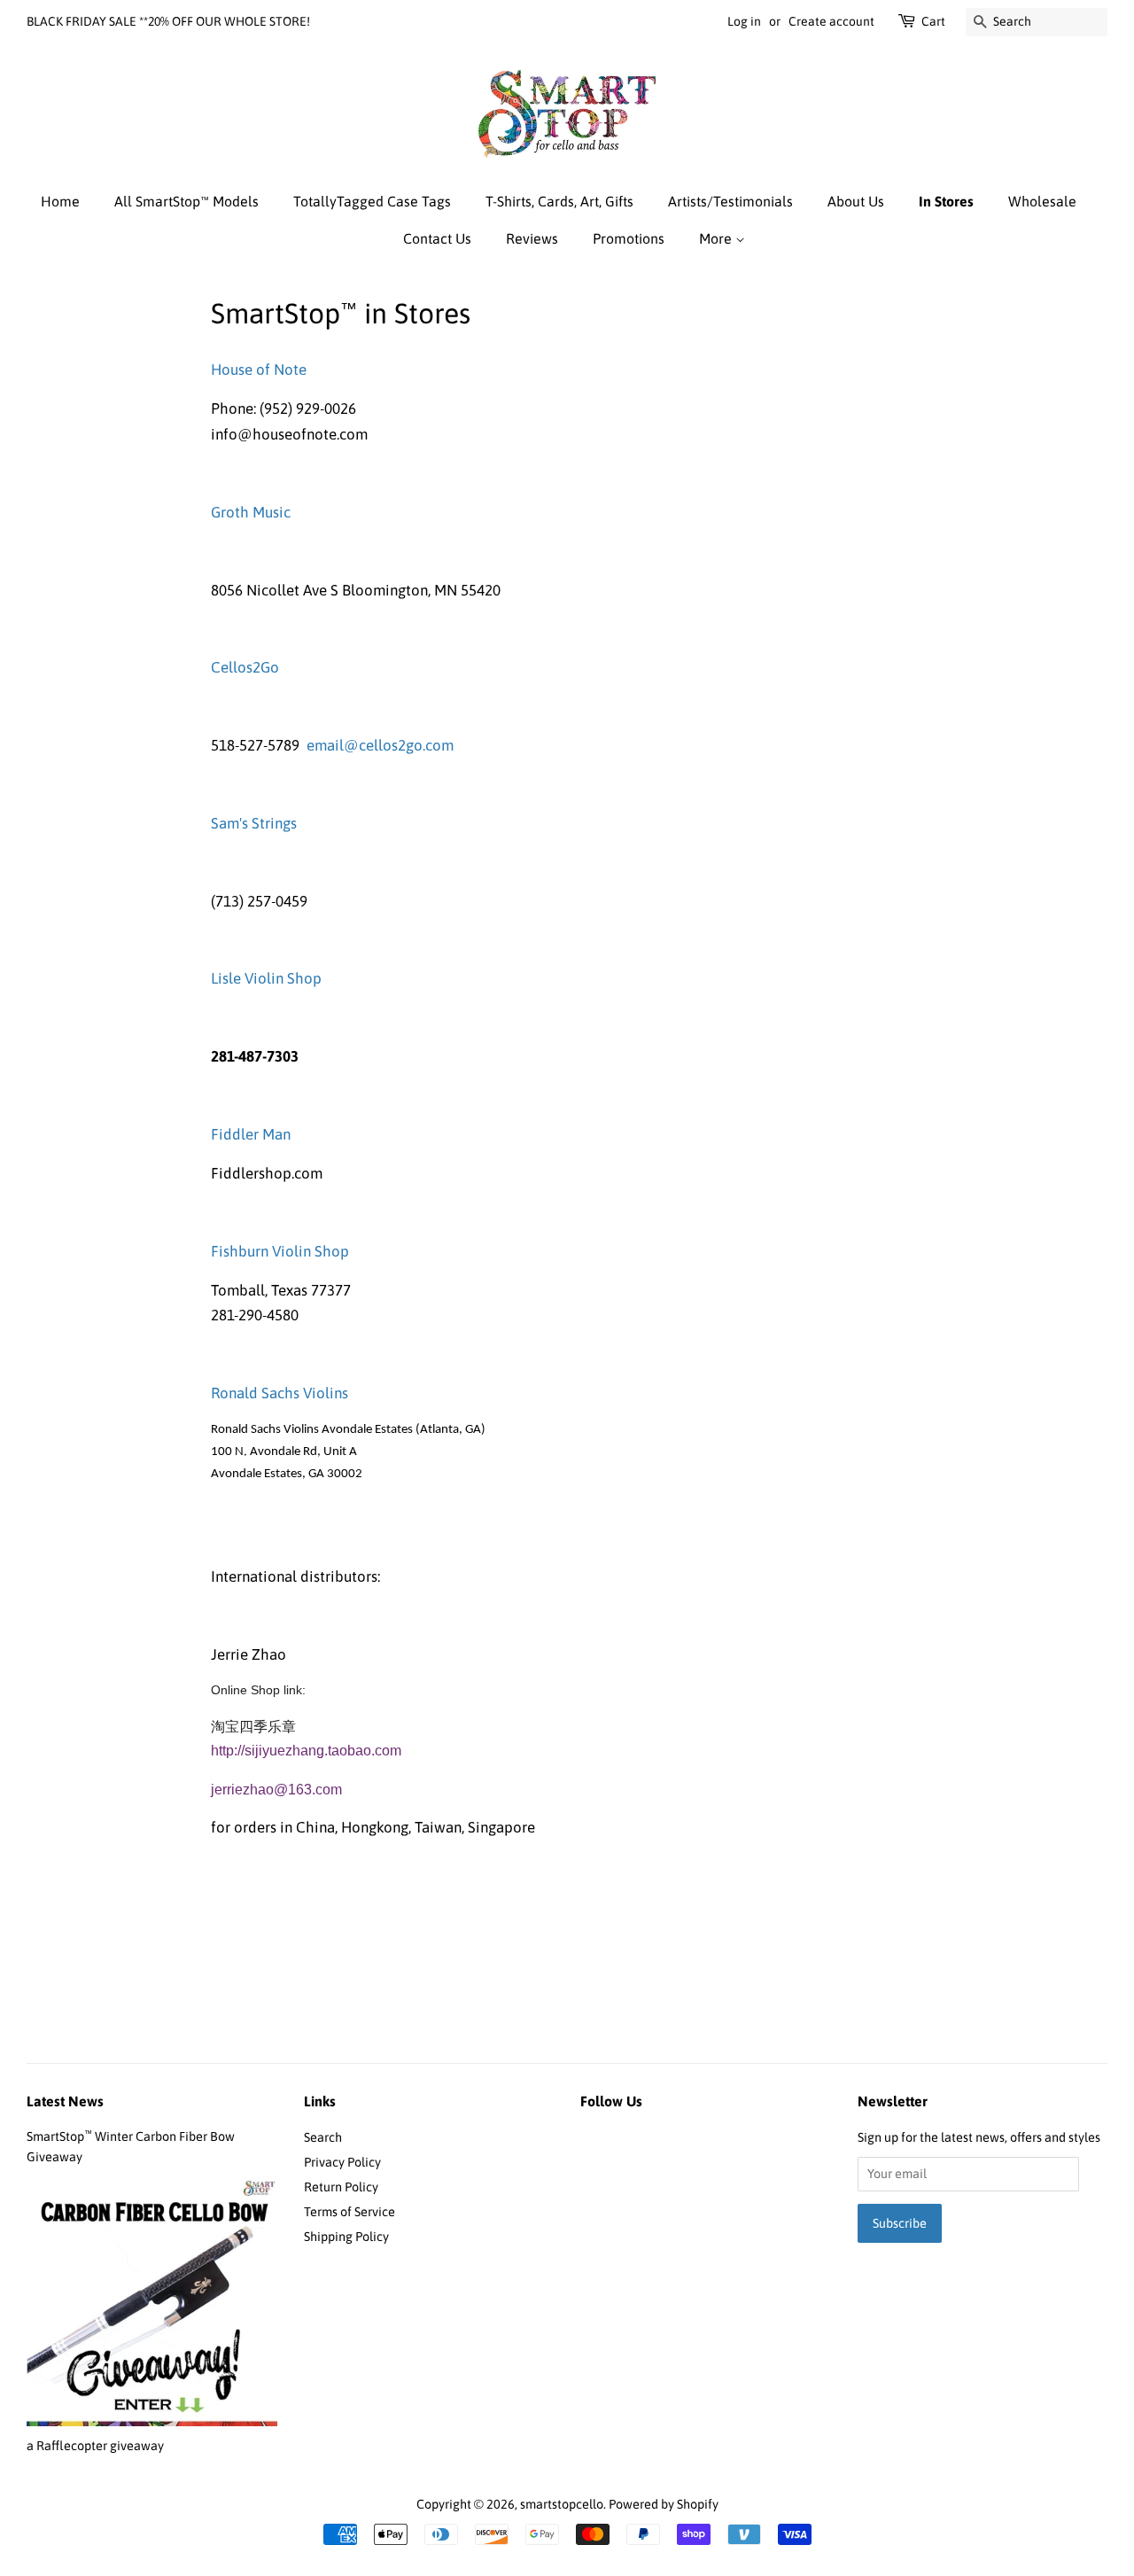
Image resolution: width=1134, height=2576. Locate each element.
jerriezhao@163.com (276, 1790)
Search (323, 2137)
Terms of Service (350, 2212)
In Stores (946, 201)
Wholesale (1042, 201)
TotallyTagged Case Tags (372, 201)
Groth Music (251, 512)
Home (60, 201)
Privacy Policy (342, 2162)
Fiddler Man (251, 1134)
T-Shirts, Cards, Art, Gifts (559, 201)
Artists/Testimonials (730, 201)
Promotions (629, 238)
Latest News (65, 2101)
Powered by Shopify (664, 2504)
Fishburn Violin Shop (280, 1251)
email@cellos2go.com (380, 745)
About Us (856, 201)
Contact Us (437, 238)
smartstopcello (562, 2504)
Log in (744, 21)
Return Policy (341, 2187)
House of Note (259, 370)
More (717, 238)
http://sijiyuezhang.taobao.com (306, 1751)
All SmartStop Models (186, 201)
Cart (933, 21)
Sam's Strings (254, 823)
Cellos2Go (245, 667)
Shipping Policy (346, 2237)
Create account (831, 21)
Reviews (532, 238)
